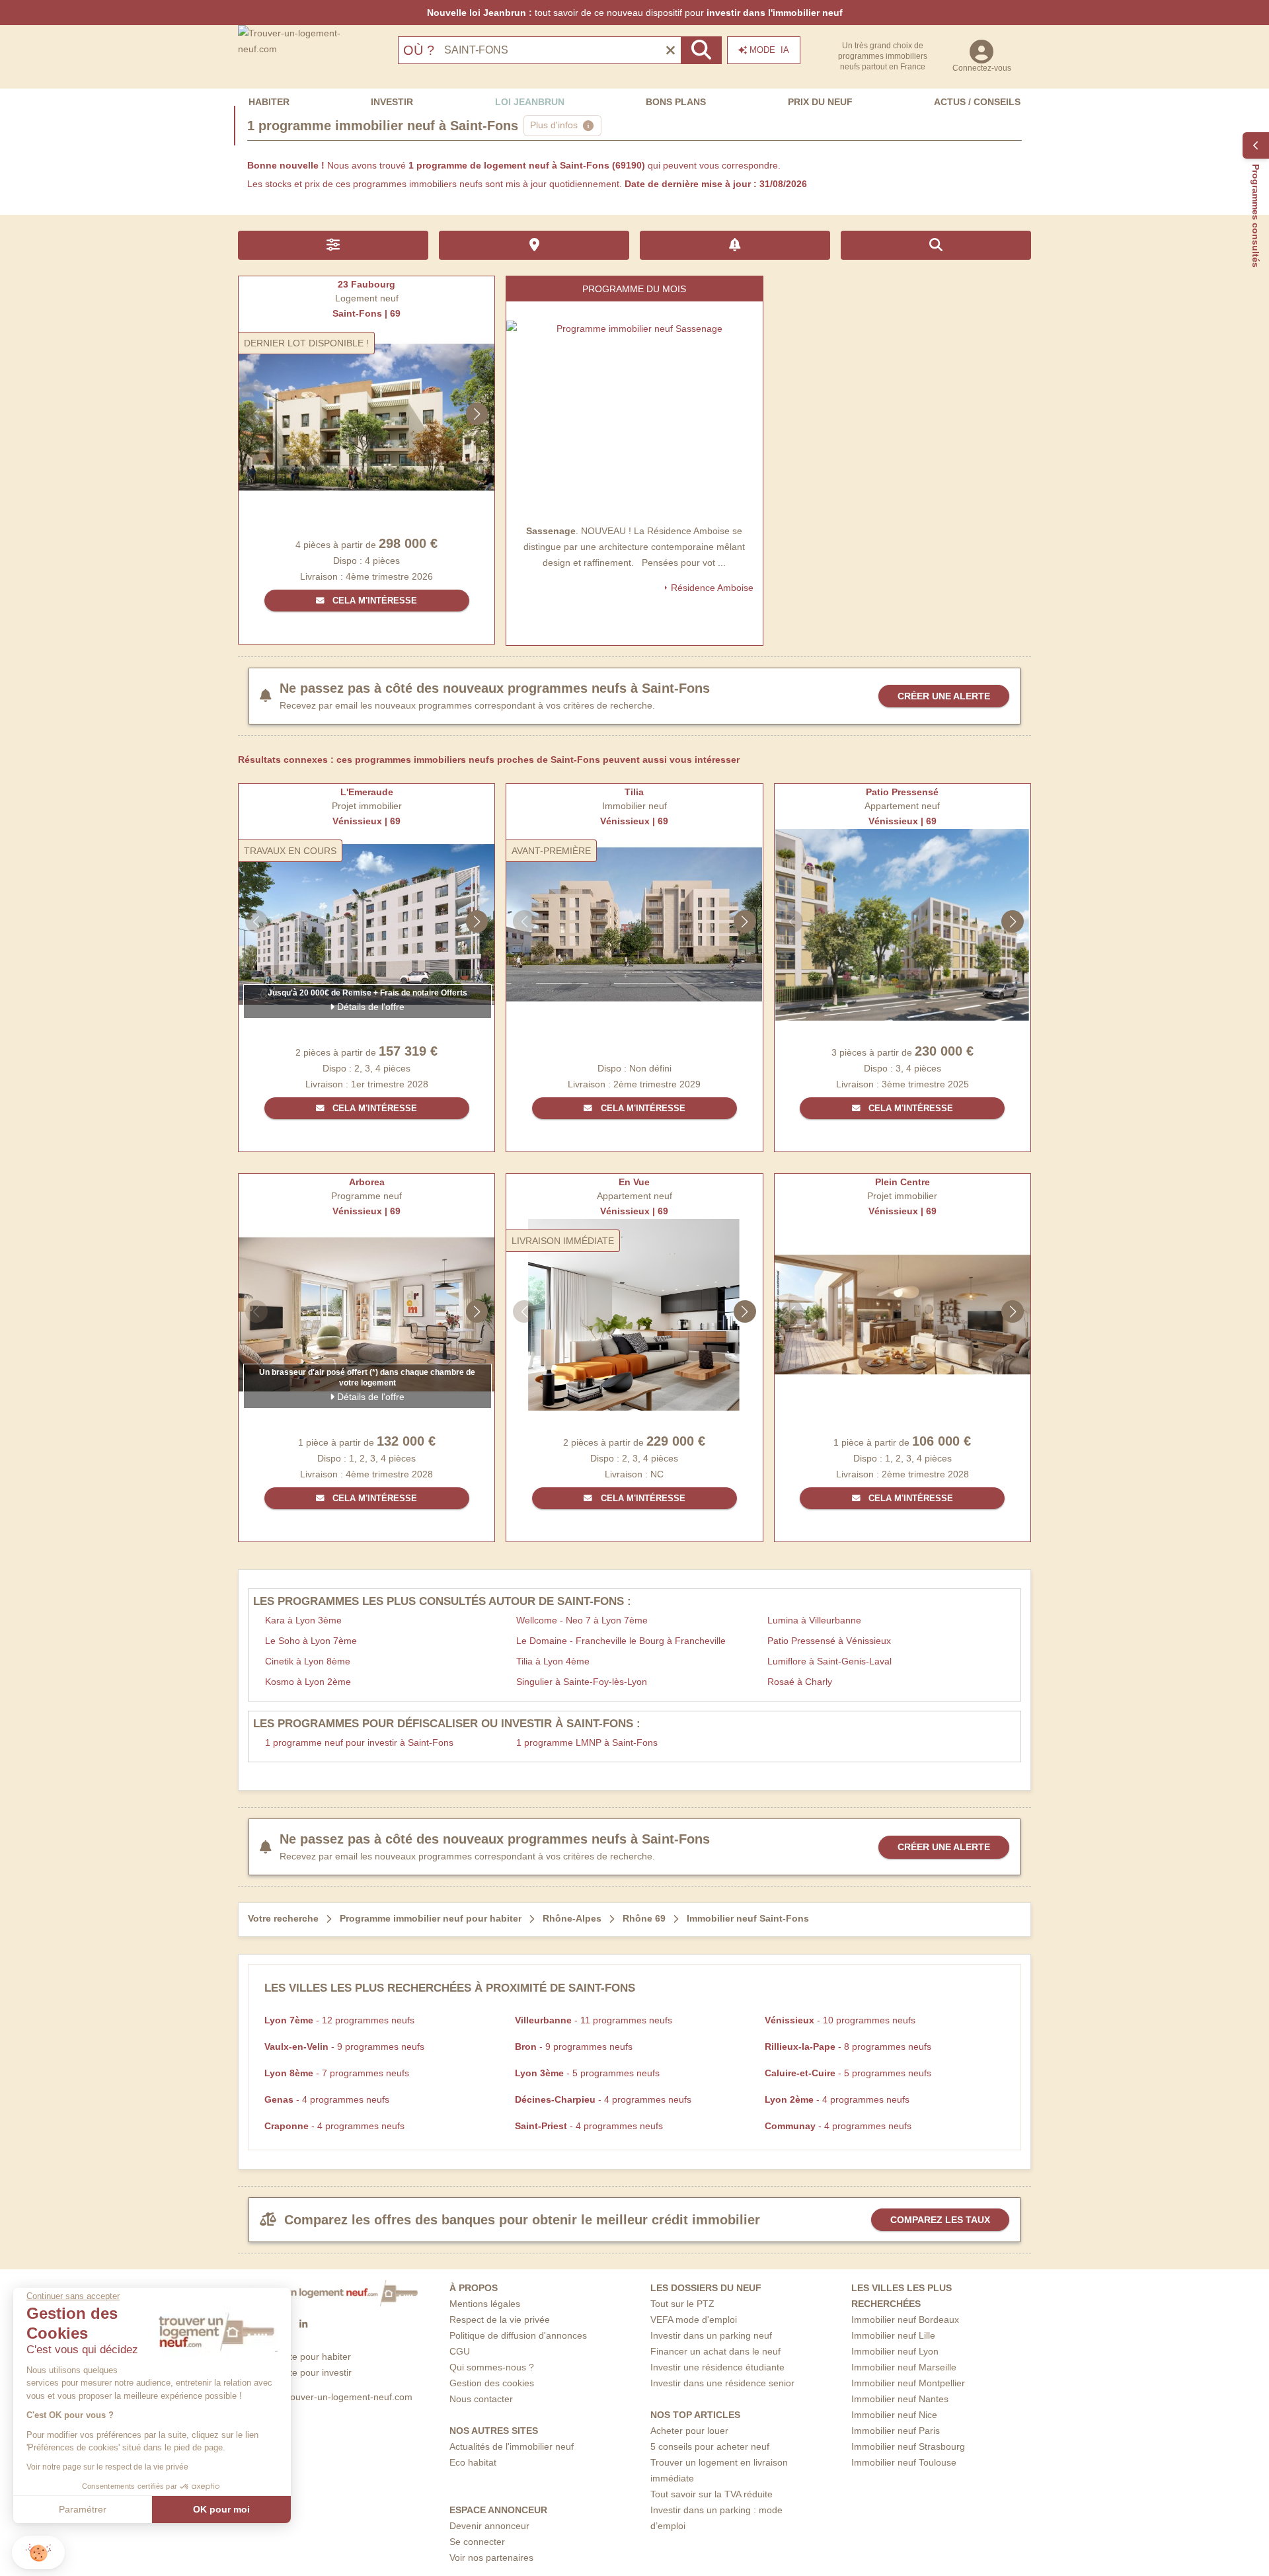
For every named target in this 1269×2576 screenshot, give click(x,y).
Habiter (269, 102)
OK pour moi (221, 2509)
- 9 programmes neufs (344, 2047)
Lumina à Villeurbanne (814, 1620)
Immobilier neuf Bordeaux (905, 2320)
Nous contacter (481, 2399)
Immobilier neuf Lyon (895, 2351)
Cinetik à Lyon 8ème (308, 1661)
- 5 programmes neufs (587, 2073)
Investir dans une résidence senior (722, 2383)
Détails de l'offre (369, 1007)
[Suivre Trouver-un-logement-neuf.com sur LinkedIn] (303, 2325)
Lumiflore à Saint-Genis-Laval (829, 1661)
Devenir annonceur (489, 2526)
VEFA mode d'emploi (694, 2320)
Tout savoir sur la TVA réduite (711, 2494)
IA (769, 50)
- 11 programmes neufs (594, 2020)
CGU (460, 2351)
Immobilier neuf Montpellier (908, 2383)
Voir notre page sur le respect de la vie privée (107, 2467)
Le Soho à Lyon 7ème (311, 1641)
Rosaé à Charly (800, 1682)
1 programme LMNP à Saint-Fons (587, 1742)
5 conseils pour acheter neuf (710, 2446)
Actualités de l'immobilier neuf (512, 2446)
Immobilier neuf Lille (893, 2335)
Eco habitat (473, 2462)
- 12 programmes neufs (339, 2020)
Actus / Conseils (977, 102)
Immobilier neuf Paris (896, 2431)
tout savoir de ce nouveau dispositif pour (635, 13)
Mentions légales (485, 2304)
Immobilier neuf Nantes (900, 2399)
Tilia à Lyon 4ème (553, 1661)
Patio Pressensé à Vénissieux (829, 1641)
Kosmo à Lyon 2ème (308, 1682)
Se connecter (477, 2542)
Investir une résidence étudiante (717, 2367)
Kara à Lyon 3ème (303, 1620)
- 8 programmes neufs (848, 2047)
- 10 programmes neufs (840, 2020)
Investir (392, 102)
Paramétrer (83, 2509)
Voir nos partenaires (491, 2557)
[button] (38, 2553)
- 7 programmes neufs (337, 2073)
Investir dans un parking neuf (711, 2335)
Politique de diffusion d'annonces (518, 2335)
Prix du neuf (820, 102)
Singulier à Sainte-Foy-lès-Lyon (582, 1682)
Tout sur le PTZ (682, 2304)
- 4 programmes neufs (327, 2099)
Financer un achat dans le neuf (715, 2351)
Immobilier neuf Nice (894, 2415)
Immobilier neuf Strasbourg (908, 2446)
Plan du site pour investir (300, 2372)
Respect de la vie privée (500, 2320)
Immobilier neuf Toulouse (904, 2462)
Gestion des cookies (492, 2383)
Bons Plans (676, 102)
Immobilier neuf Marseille (904, 2367)
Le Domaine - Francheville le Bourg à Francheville (621, 1641)
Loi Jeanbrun (530, 102)
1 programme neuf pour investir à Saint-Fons (359, 1742)
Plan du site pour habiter (300, 2357)
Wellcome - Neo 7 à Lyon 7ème (582, 1620)
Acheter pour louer (689, 2431)
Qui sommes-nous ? (492, 2367)
